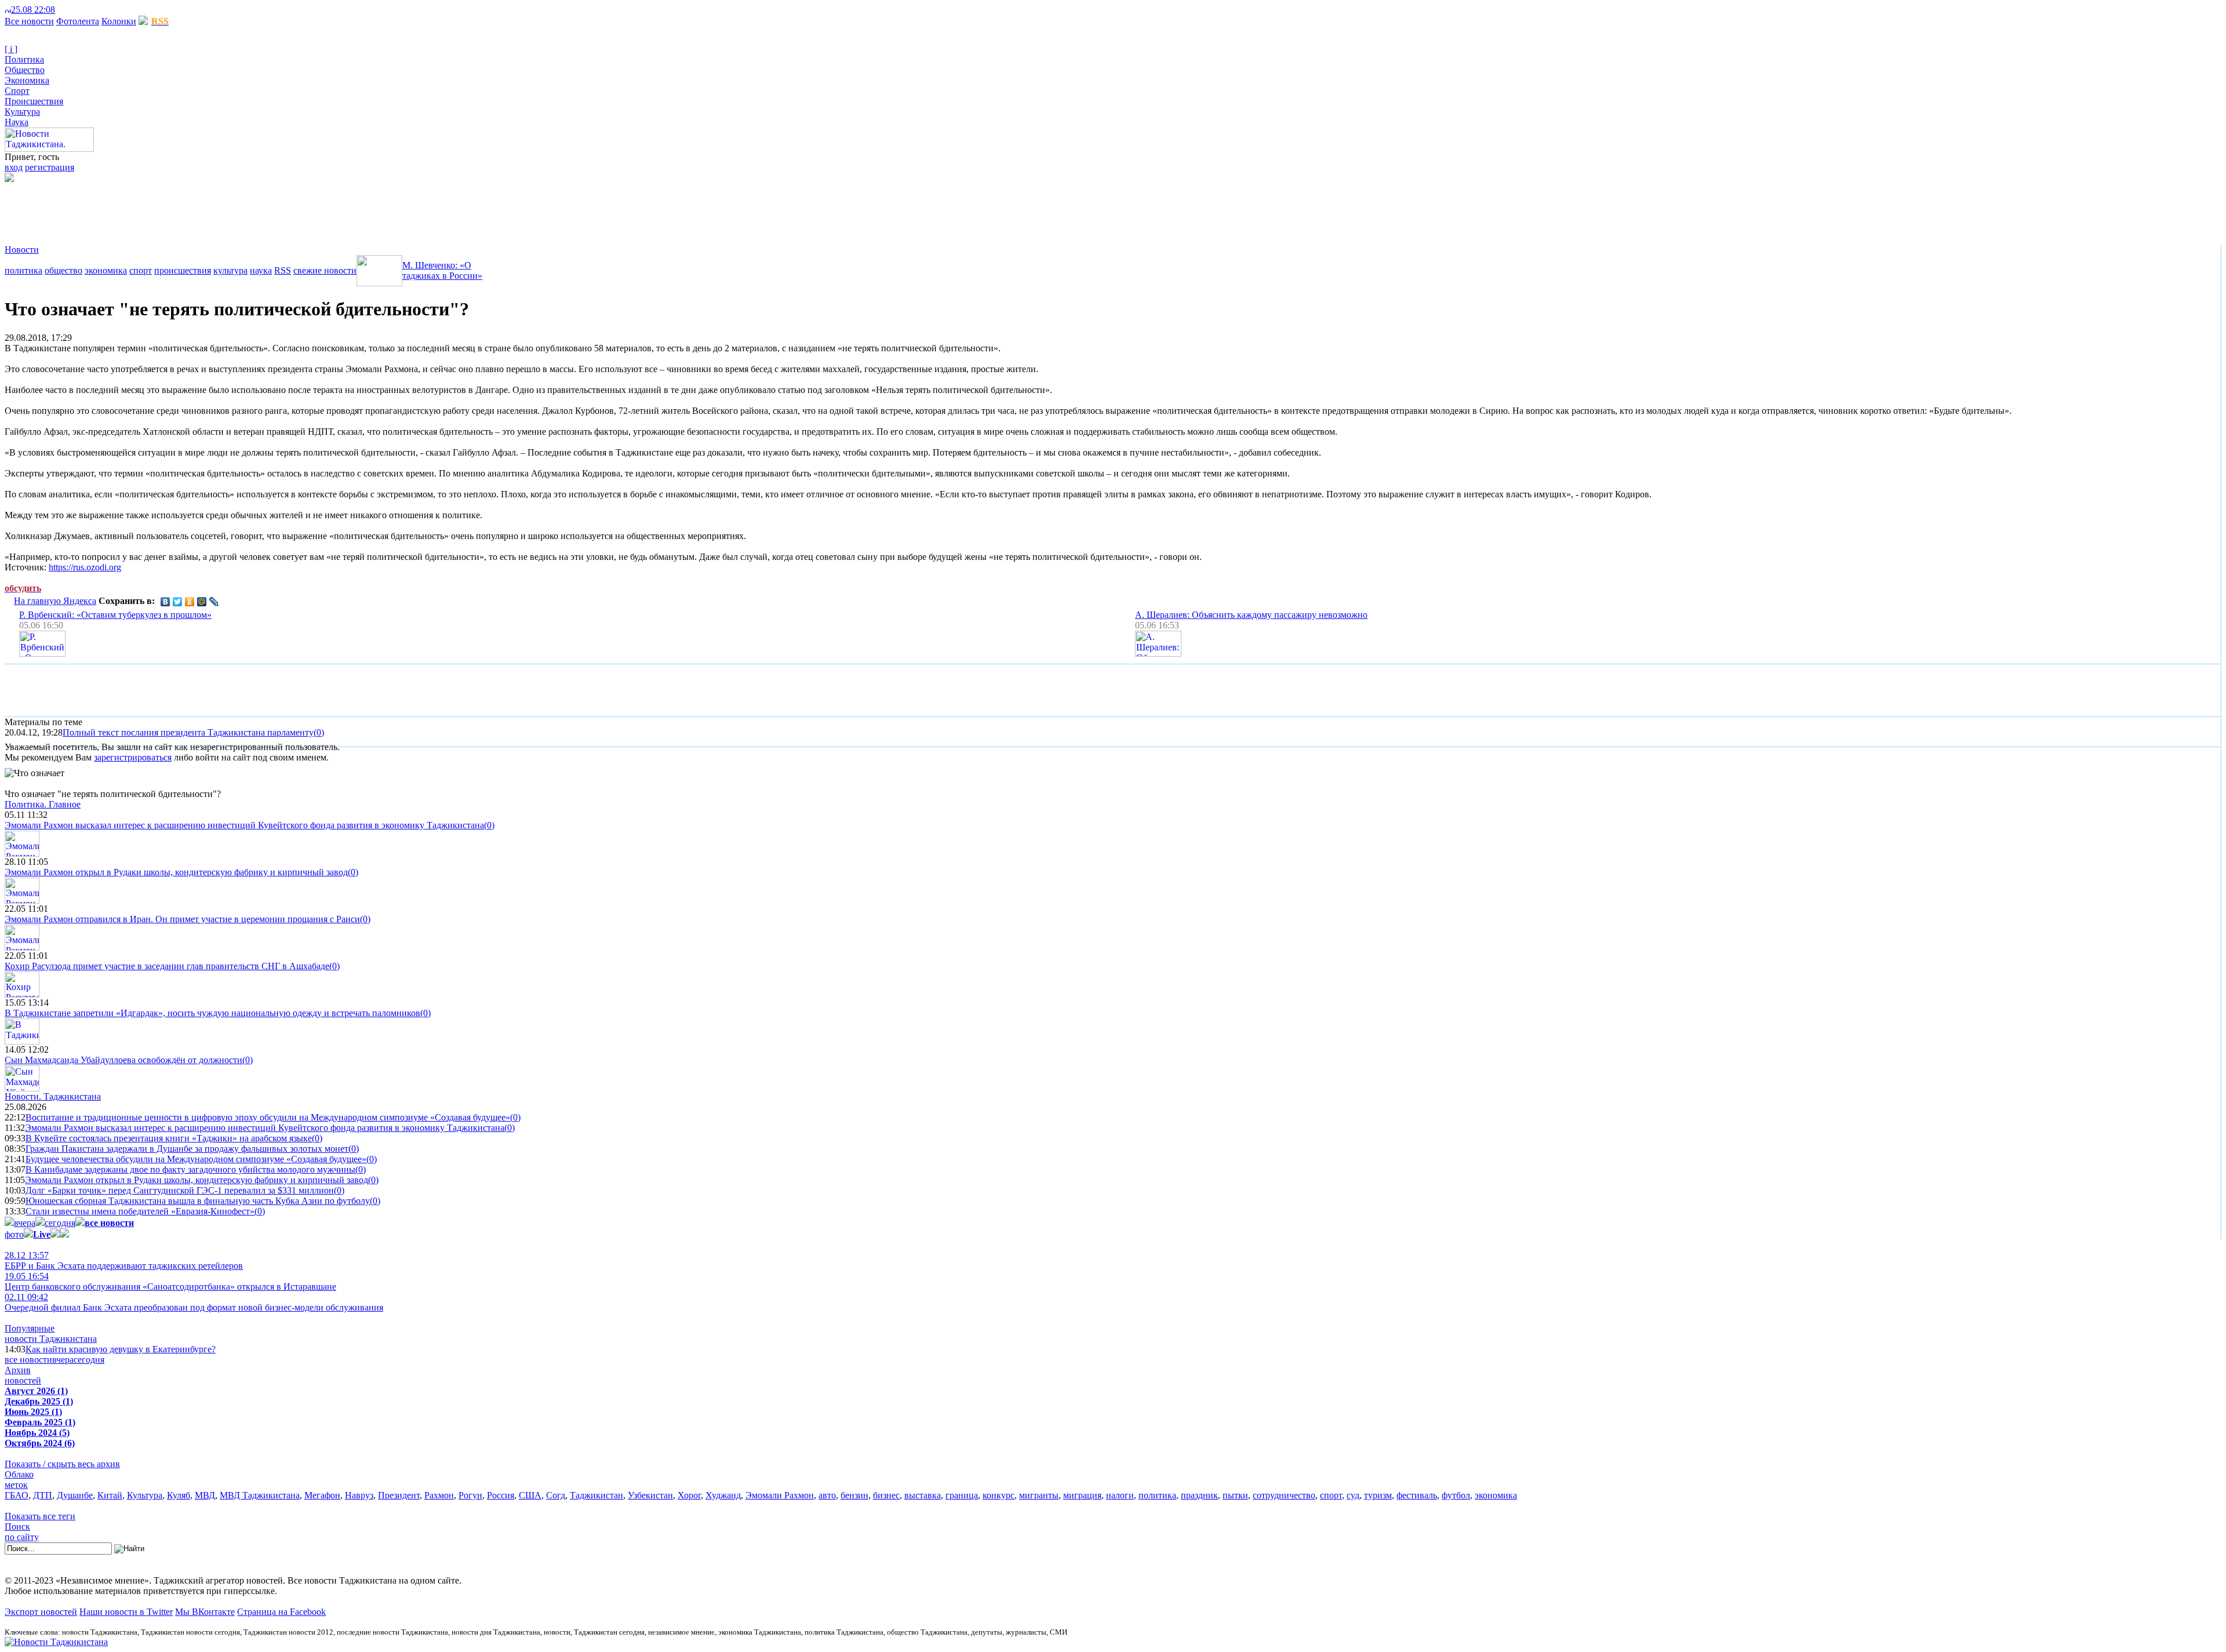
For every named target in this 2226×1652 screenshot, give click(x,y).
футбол (1456, 1495)
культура (230, 270)
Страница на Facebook (281, 1612)
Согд (556, 1495)
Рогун (470, 1495)
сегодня (60, 1223)
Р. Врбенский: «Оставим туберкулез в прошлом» (115, 615)
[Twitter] (178, 602)
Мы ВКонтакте (205, 1612)
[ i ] (11, 49)
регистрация (50, 167)
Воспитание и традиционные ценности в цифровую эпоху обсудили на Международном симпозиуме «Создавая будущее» (268, 1117)
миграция (1082, 1495)
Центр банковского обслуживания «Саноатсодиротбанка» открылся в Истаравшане (170, 1281)
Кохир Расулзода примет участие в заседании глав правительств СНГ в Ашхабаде (167, 966)
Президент (399, 1495)
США (530, 1495)
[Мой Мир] (202, 602)
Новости (22, 250)
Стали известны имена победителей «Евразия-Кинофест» (140, 1211)
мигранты (1039, 1495)
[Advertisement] (216, 208)
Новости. (53, 1096)
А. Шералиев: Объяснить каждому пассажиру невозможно (1251, 615)
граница (962, 1495)
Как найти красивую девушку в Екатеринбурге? (121, 1349)
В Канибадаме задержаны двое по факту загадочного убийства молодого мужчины (190, 1169)
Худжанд (723, 1495)
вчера (25, 1223)
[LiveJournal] (214, 602)
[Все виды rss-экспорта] (88, 10)
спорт (141, 270)
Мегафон (322, 1495)
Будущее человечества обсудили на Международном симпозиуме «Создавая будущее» (196, 1159)
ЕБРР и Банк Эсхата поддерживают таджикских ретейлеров (124, 1260)
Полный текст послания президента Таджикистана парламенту (188, 732)
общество (63, 270)
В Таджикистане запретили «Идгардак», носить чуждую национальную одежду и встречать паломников (212, 1013)
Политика (24, 59)
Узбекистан (650, 1495)
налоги (1120, 1495)
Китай (110, 1495)
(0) (319, 732)
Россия (501, 1495)
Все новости (29, 21)
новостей (23, 1380)
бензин (854, 1495)
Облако (19, 1474)
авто (827, 1495)
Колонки (119, 21)
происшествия (183, 270)
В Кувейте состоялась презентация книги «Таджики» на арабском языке (169, 1138)
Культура (22, 112)
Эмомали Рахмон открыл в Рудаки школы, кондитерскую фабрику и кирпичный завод (176, 872)
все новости (28, 1360)
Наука (17, 122)
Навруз (359, 1495)
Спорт (17, 91)
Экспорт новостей (41, 1612)
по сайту (22, 1537)
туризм (1378, 1495)
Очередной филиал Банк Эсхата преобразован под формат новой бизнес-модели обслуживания (194, 1302)
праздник (1199, 1495)
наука (261, 270)
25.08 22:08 (33, 10)
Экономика (27, 80)
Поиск (17, 1527)
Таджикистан (596, 1495)
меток (16, 1485)
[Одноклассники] (190, 602)
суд (1353, 1495)
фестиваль (1417, 1495)
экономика (106, 270)
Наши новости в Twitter (126, 1612)
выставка (923, 1495)
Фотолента (78, 21)
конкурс (999, 1495)
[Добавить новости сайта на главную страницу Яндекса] (61, 10)
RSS (283, 270)
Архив (18, 1370)
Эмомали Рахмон (780, 1495)
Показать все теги (40, 1516)
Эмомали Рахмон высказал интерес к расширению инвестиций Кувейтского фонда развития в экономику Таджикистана (244, 825)
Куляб (179, 1495)
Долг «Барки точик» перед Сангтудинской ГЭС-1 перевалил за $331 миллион (180, 1190)
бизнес (886, 1495)
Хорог (689, 1495)
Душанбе (75, 1495)
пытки (1235, 1495)
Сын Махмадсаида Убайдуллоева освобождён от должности (123, 1060)
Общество (25, 70)
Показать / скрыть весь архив (62, 1464)
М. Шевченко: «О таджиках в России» (442, 270)
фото (14, 1234)
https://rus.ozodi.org (85, 567)
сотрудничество (1284, 1495)
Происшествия (34, 101)
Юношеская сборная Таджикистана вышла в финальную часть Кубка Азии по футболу (198, 1201)
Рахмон (439, 1495)
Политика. (43, 804)
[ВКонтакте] (166, 602)
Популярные (30, 1328)
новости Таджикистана (51, 1339)
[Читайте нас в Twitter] (70, 10)
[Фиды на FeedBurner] (79, 10)
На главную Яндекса (55, 601)
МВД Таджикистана (260, 1495)
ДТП (43, 1495)
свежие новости (325, 270)
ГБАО (17, 1495)
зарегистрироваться (133, 757)
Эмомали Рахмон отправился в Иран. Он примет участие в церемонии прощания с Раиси (182, 919)
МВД (205, 1495)
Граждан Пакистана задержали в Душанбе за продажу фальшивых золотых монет (187, 1149)
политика (23, 270)
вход (14, 167)
